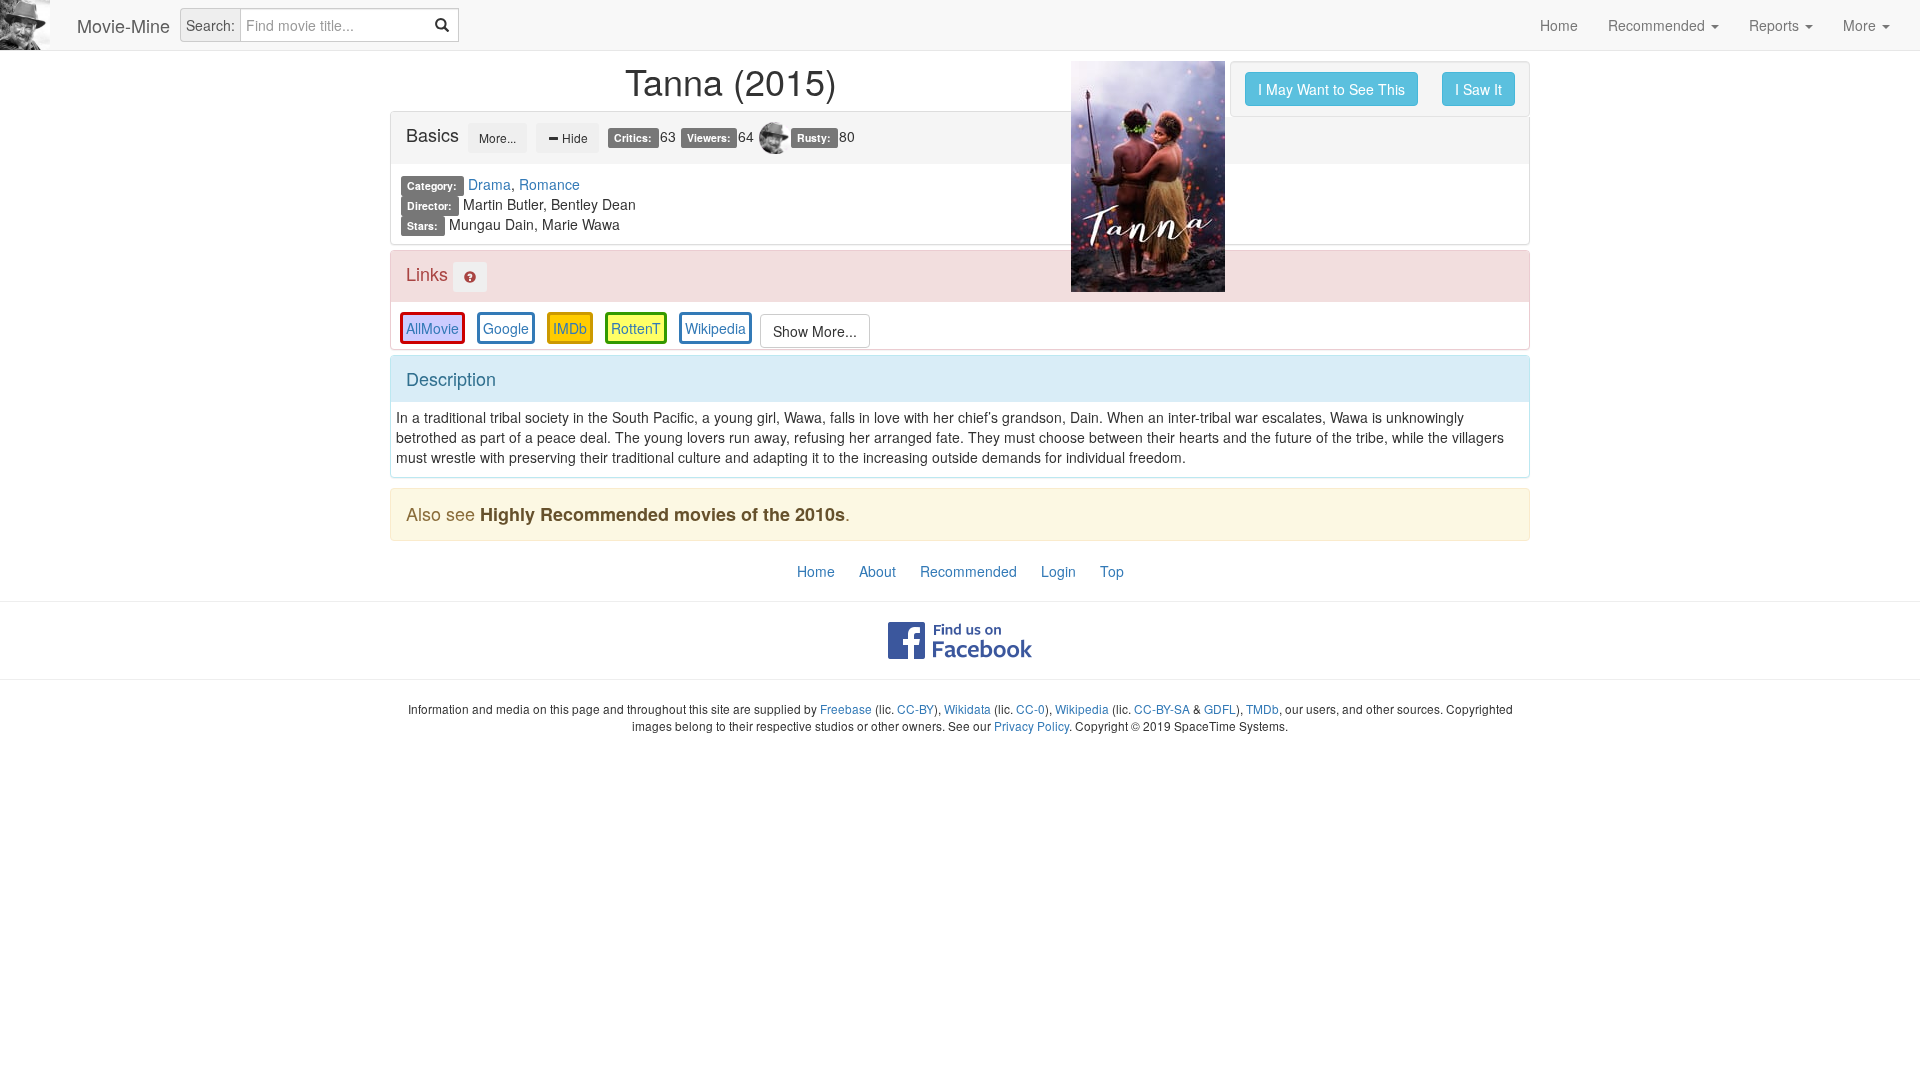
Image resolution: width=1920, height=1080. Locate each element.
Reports (1776, 25)
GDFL (1220, 708)
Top (1112, 571)
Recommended (1658, 25)
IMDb (570, 328)
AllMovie (432, 328)
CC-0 (1030, 708)
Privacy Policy (1031, 725)
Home (1559, 25)
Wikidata (967, 708)
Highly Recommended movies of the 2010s (662, 514)
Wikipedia (715, 328)
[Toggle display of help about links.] (470, 277)
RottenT (636, 328)
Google (506, 328)
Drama (489, 184)
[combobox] (349, 25)
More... (497, 137)
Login (1058, 571)
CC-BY (915, 708)
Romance (549, 184)
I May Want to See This (1331, 89)
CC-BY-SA (1162, 708)
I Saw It (1478, 89)
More (1861, 25)
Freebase (846, 708)
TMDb (1262, 708)
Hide (573, 137)
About (877, 571)
